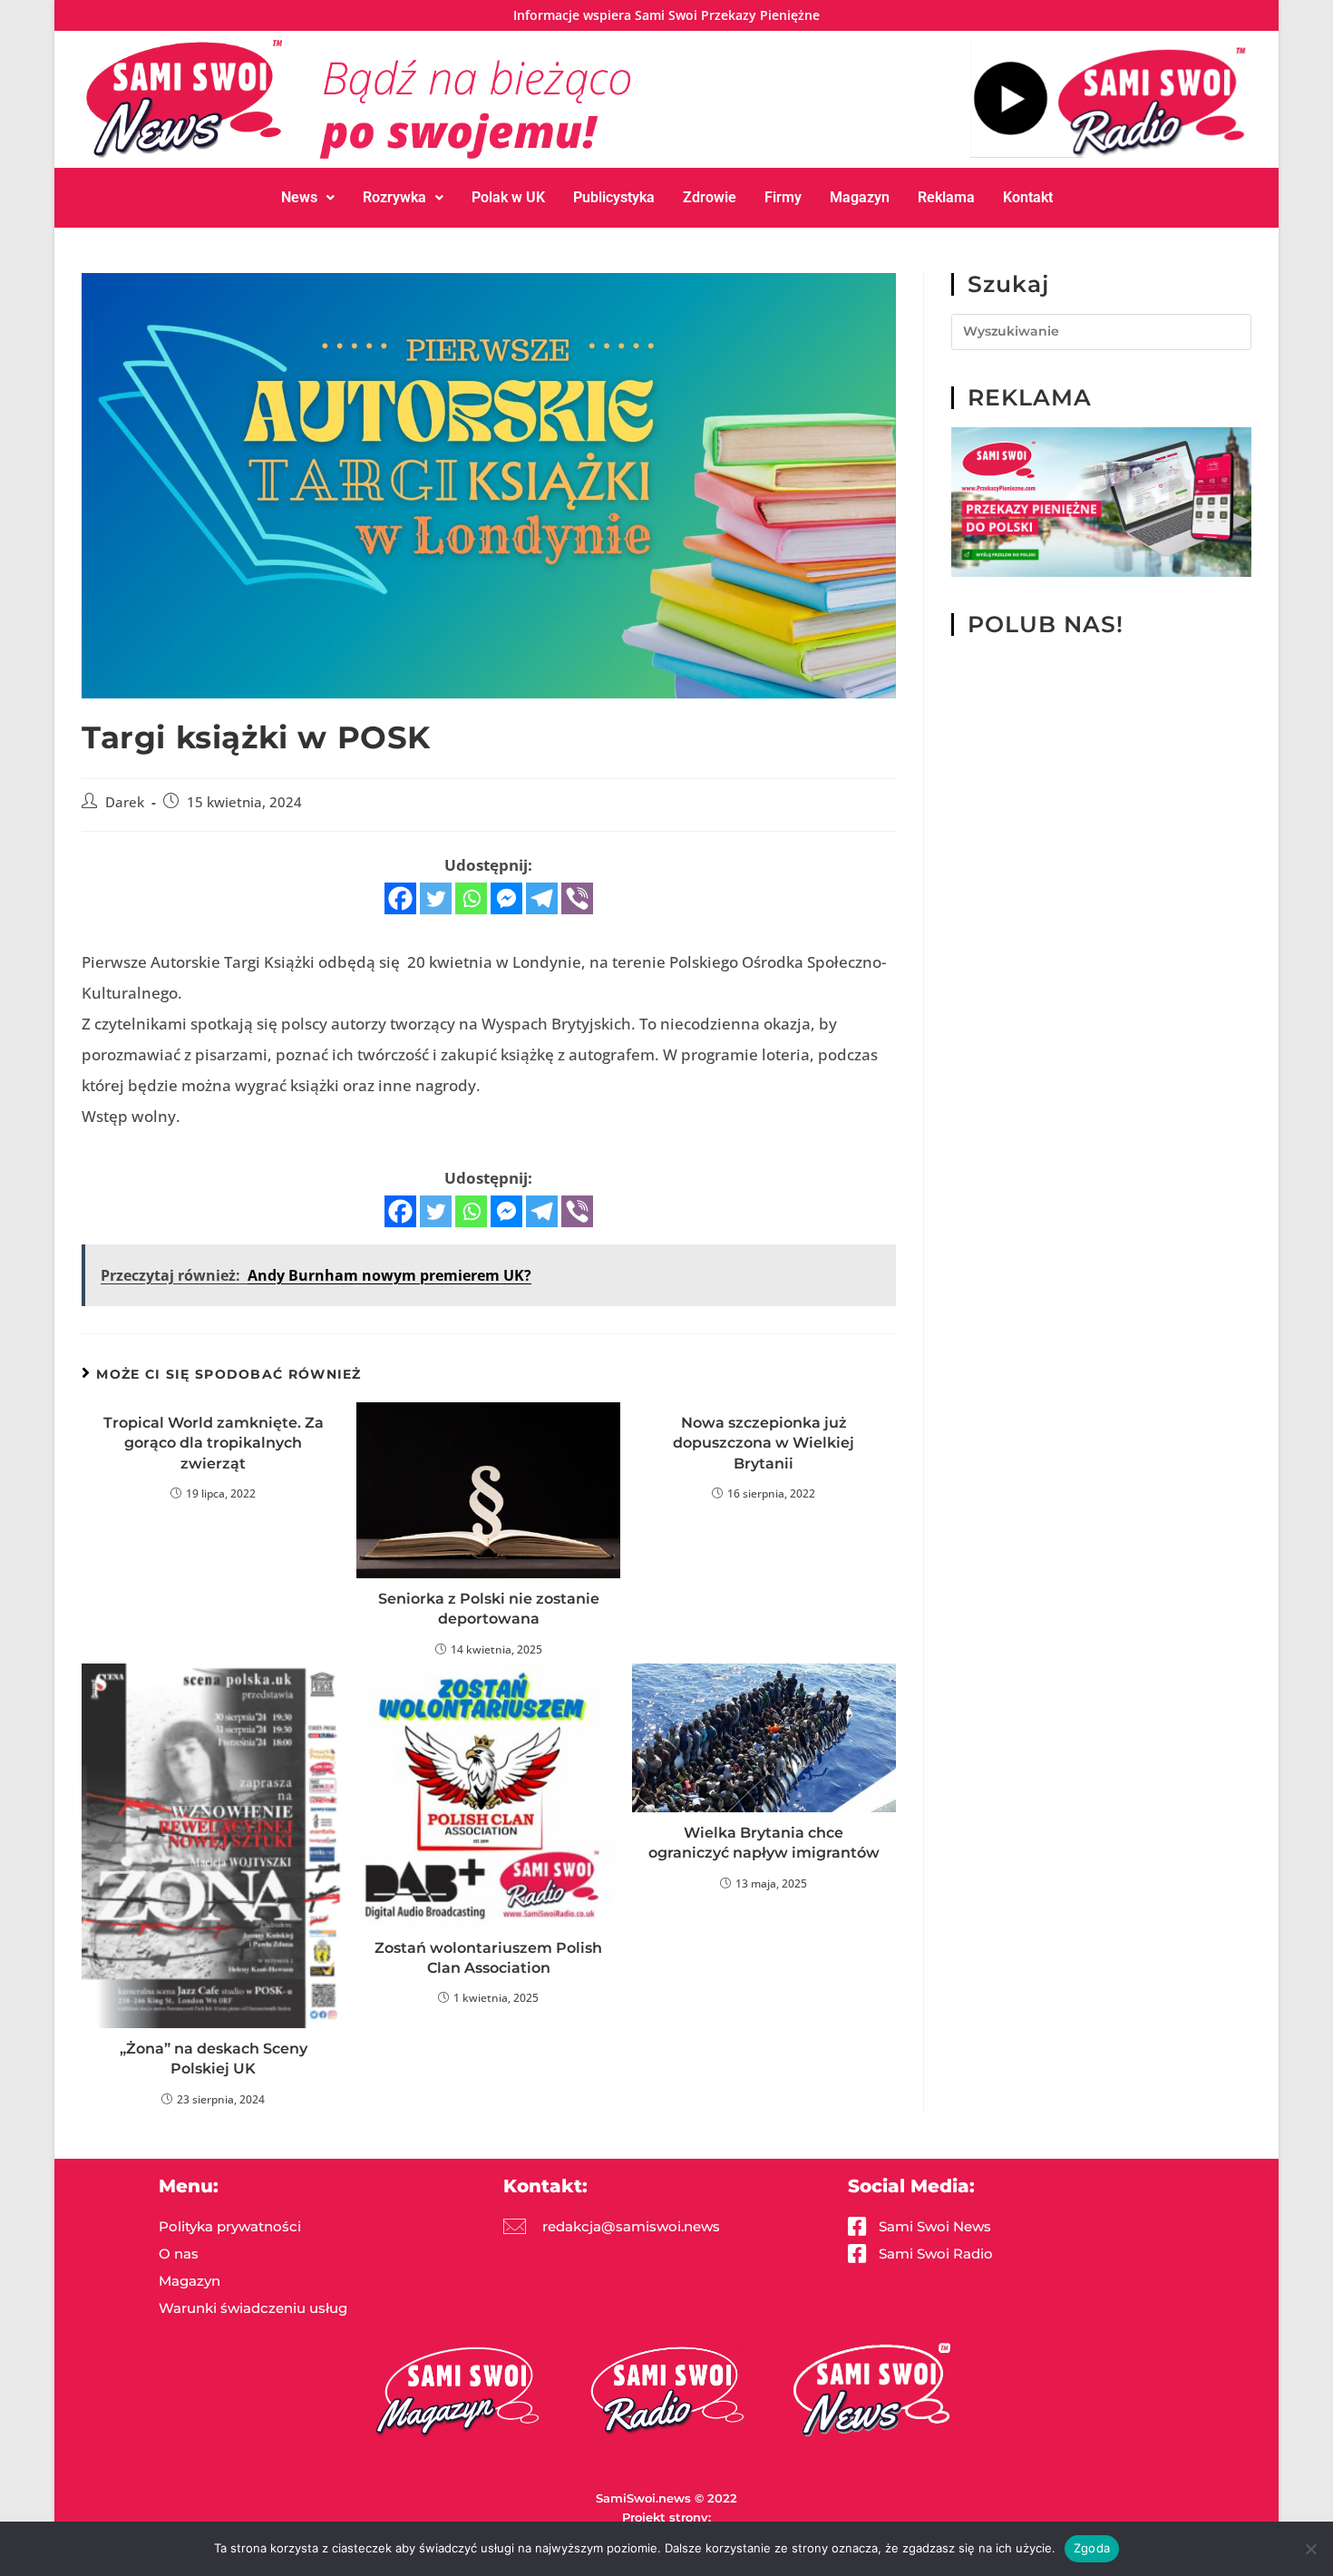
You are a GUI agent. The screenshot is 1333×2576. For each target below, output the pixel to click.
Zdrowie (710, 197)
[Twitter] (436, 898)
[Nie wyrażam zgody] (1310, 2549)
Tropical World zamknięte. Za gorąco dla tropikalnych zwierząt (214, 1443)
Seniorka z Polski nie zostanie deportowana (489, 1609)
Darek (125, 802)
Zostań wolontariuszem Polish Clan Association (488, 1958)
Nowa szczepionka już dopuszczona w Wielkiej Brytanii (764, 1443)
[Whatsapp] (471, 898)
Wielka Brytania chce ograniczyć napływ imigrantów (764, 1843)
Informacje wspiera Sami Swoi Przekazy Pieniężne (666, 15)
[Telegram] (542, 898)
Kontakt (1028, 197)
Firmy (783, 197)
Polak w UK (508, 197)
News (299, 197)
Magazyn (860, 197)
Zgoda (1092, 2548)
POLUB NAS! (1046, 624)
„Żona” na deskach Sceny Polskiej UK (214, 2059)
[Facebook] (400, 898)
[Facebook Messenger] (506, 898)
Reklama (946, 197)
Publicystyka (614, 197)
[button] (308, 198)
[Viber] (577, 898)
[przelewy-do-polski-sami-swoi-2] (1101, 501)
